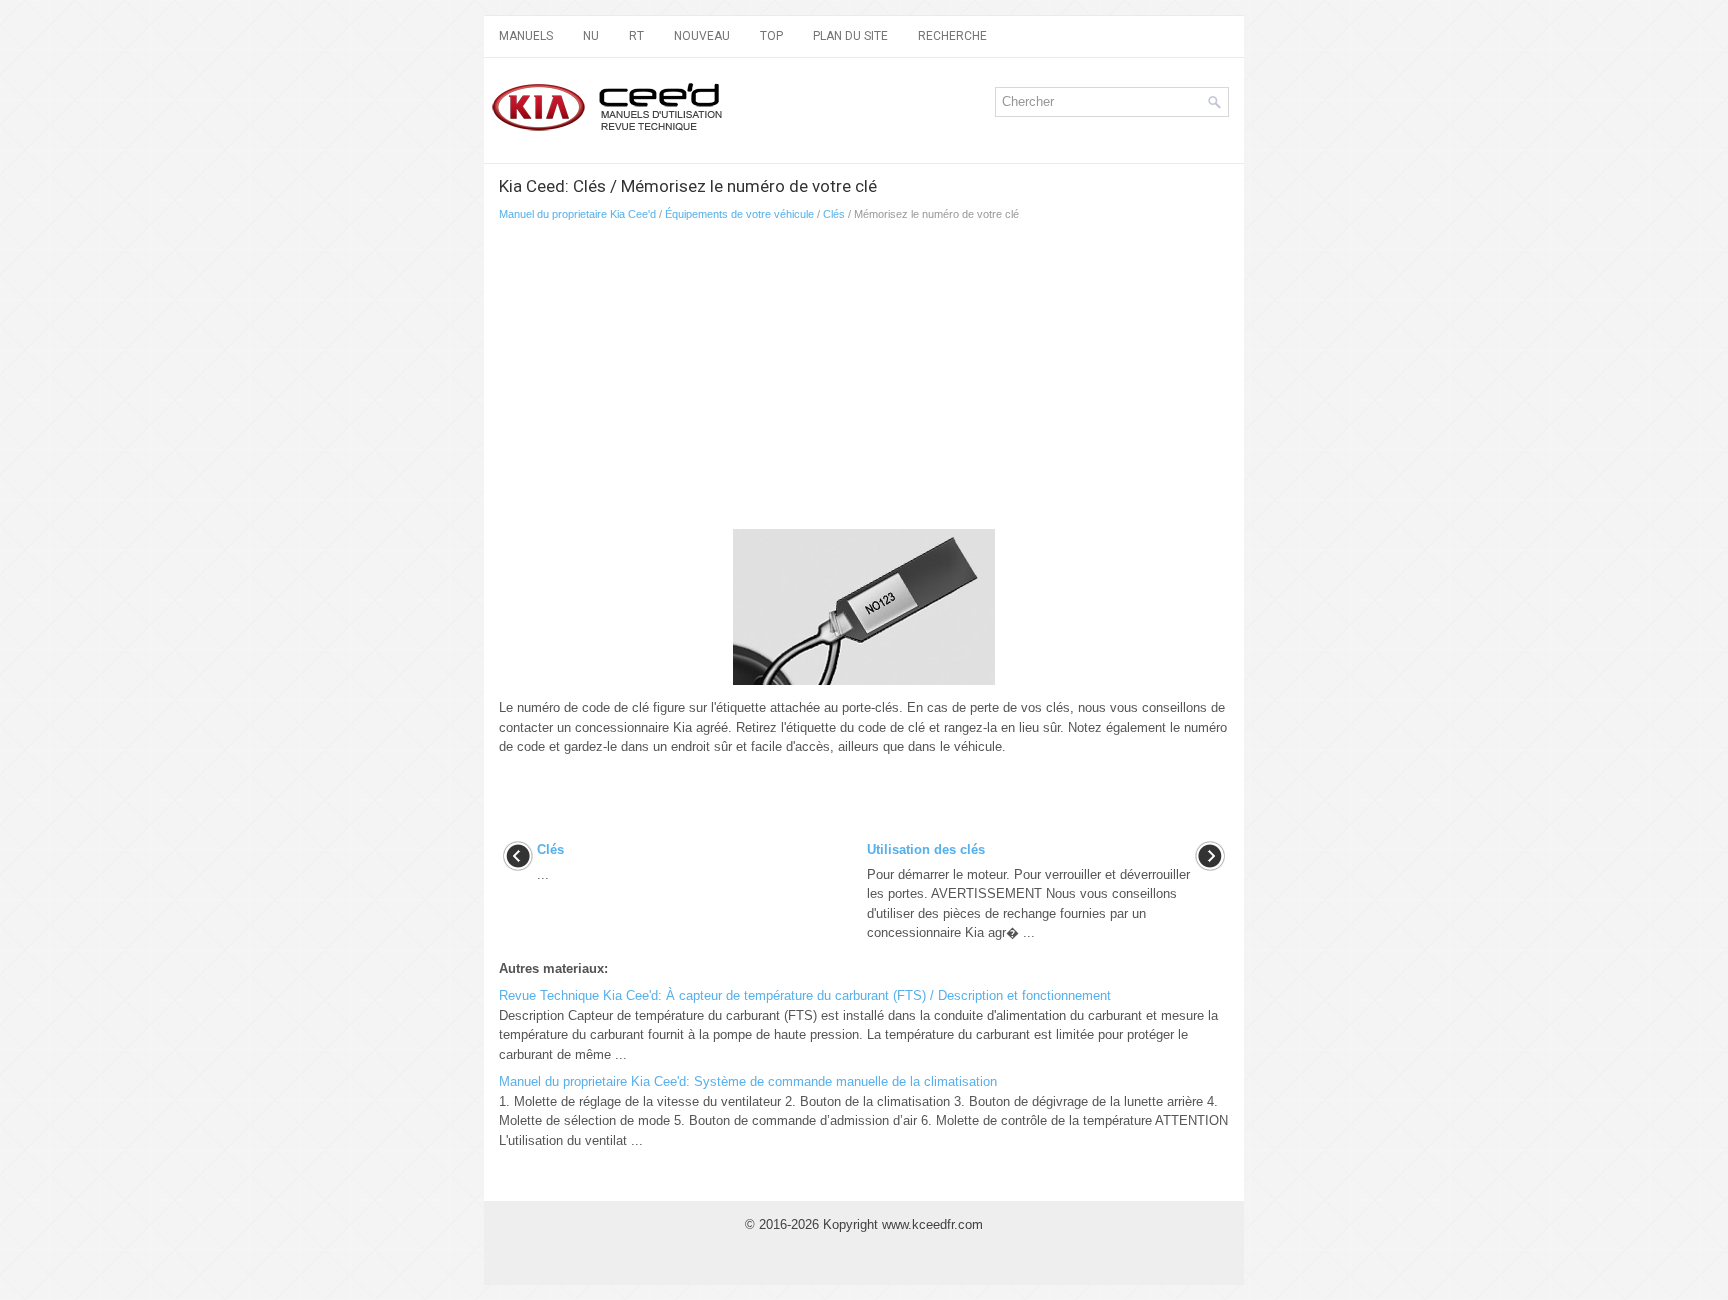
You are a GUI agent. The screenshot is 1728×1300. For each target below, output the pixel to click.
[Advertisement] (734, 381)
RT (636, 36)
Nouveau (702, 36)
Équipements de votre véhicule (739, 214)
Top (771, 36)
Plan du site (850, 36)
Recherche (952, 36)
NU (591, 36)
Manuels (526, 36)
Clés (834, 214)
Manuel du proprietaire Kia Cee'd (577, 214)
